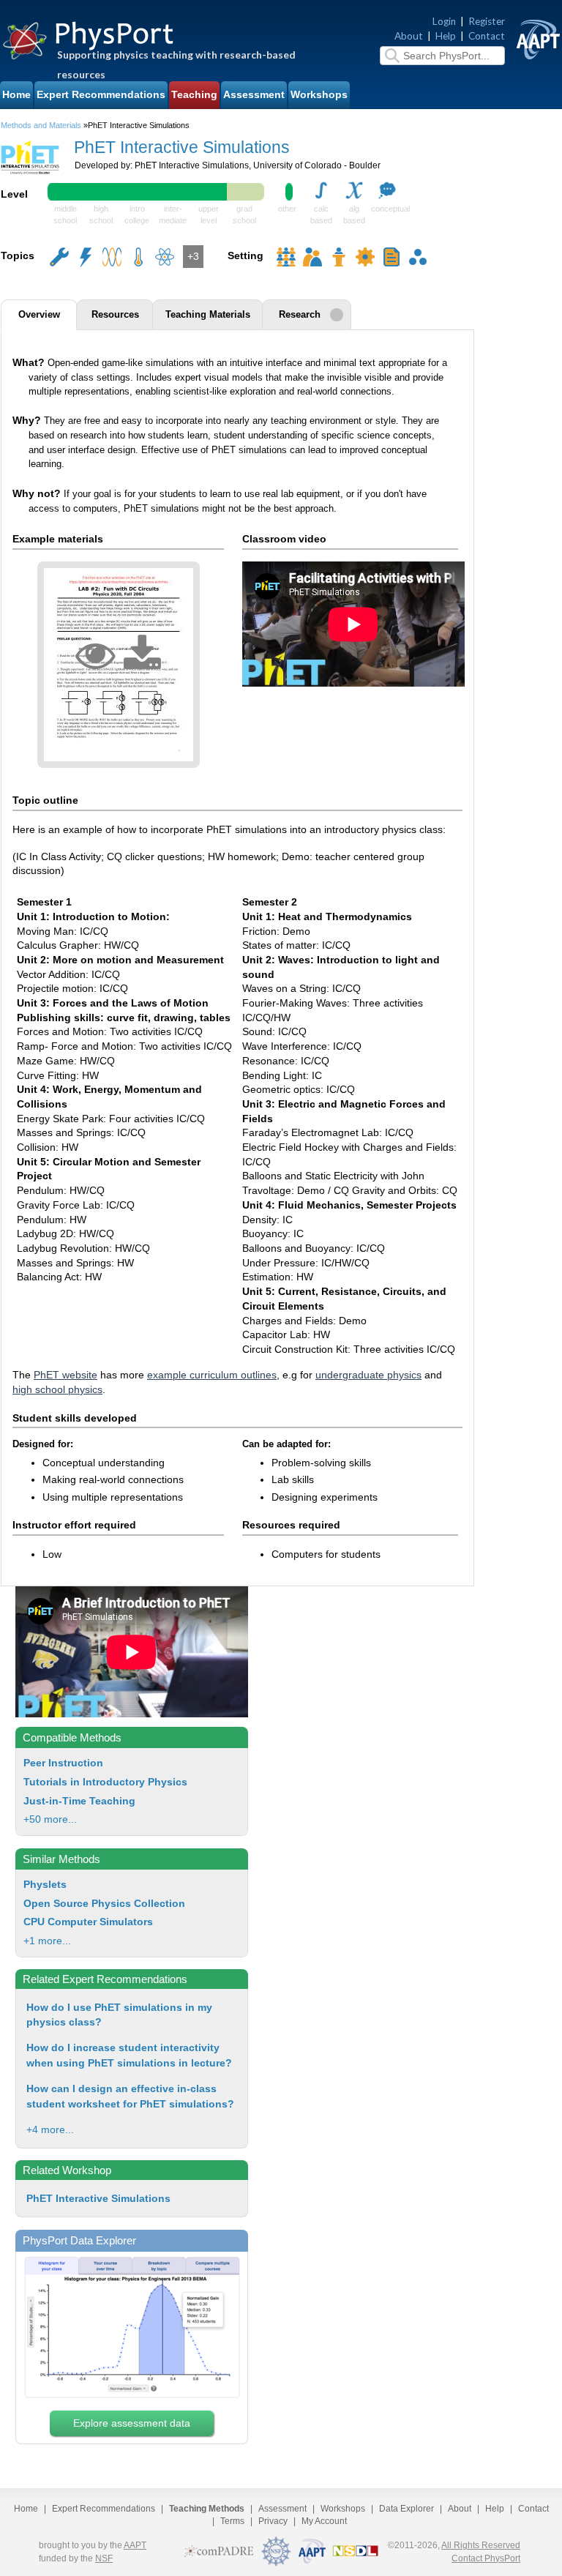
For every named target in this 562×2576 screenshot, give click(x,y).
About (409, 36)
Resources (115, 315)
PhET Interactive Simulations (98, 2198)
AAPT (135, 2545)
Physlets (45, 1885)
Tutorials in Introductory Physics (105, 1782)
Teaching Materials (208, 315)
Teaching (194, 95)
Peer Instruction (63, 1763)
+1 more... (47, 1941)
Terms (232, 2521)
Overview (39, 315)
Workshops (319, 95)
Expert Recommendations (101, 95)
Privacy (273, 2521)
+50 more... (50, 1819)
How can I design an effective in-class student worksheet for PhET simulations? (130, 2096)
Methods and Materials (41, 125)
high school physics (57, 1390)
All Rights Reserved (481, 2545)
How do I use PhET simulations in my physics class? (119, 2015)
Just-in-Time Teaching (79, 1801)
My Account (324, 2521)
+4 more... (50, 2129)
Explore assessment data (132, 2423)
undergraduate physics (368, 1375)
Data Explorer (406, 2509)
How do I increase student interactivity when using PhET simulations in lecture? (129, 2055)
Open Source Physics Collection (104, 1904)
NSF (104, 2558)
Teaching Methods (207, 2509)
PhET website (65, 1375)
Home (16, 95)
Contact (487, 36)
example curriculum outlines (212, 1375)
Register (487, 21)
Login (444, 21)
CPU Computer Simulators (88, 1922)
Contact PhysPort (486, 2558)
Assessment (254, 95)
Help (446, 36)
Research (300, 315)
